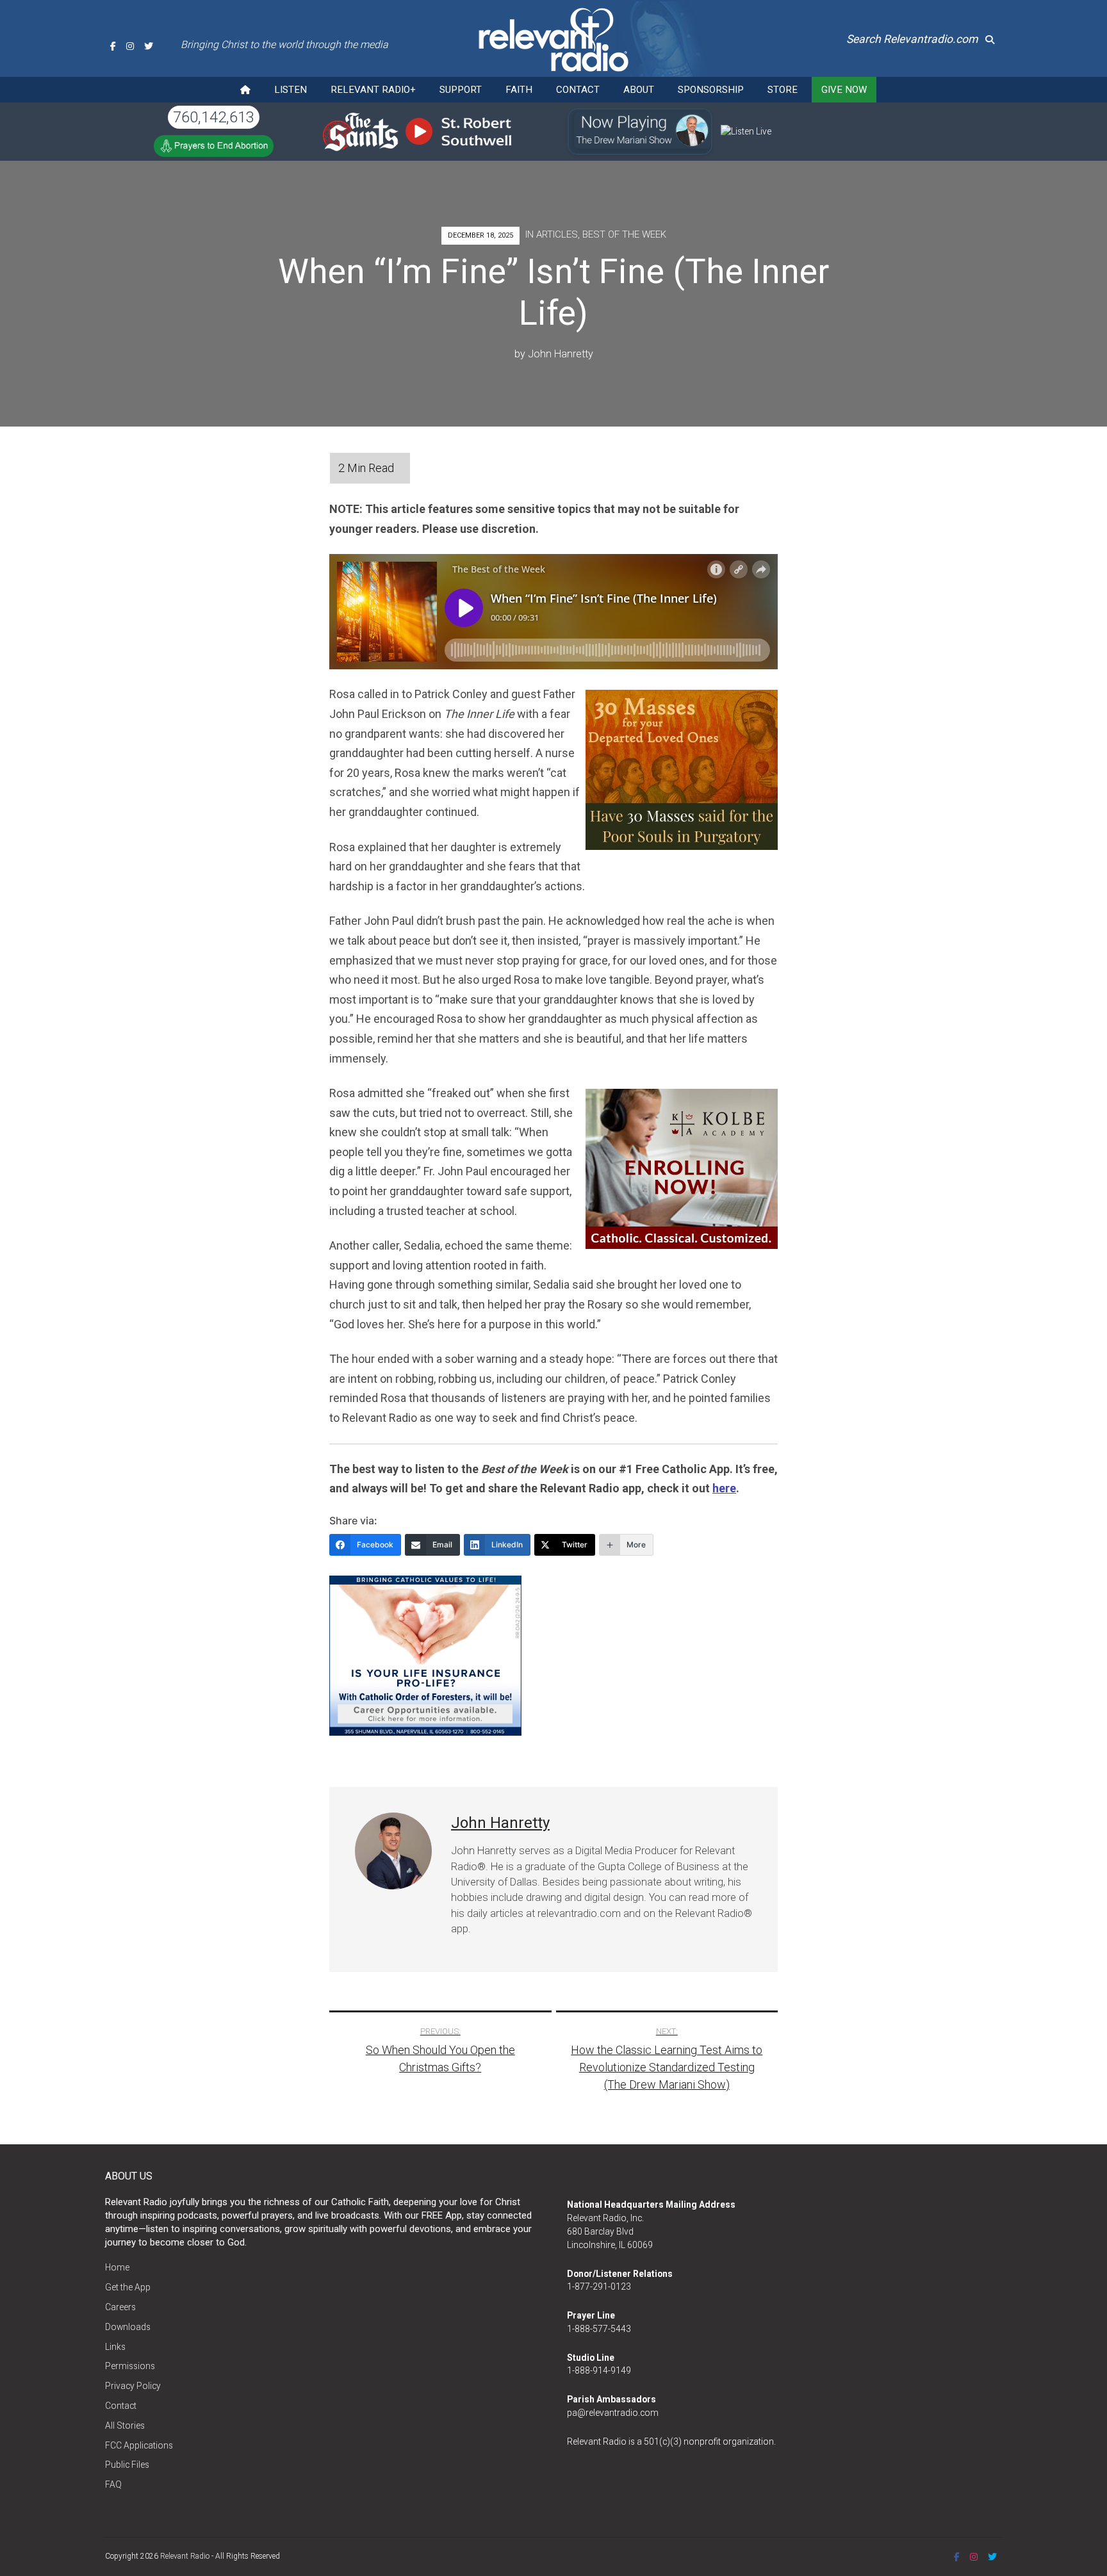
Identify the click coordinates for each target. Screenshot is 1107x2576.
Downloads (128, 2327)
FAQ (113, 2484)
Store (783, 90)
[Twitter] (149, 46)
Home (117, 2267)
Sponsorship (711, 90)
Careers (120, 2307)
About (639, 90)
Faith (519, 90)
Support (461, 90)
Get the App (128, 2287)
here (724, 1488)
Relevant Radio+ (373, 90)
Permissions (130, 2366)
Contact (578, 90)
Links (115, 2347)
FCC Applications (139, 2445)
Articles (557, 234)
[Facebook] (113, 46)
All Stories (125, 2425)
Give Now (844, 90)
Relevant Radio (185, 2556)
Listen (291, 90)
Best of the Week (624, 234)
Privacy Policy (133, 2386)
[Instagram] (130, 46)
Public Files (127, 2465)
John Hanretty (561, 354)
